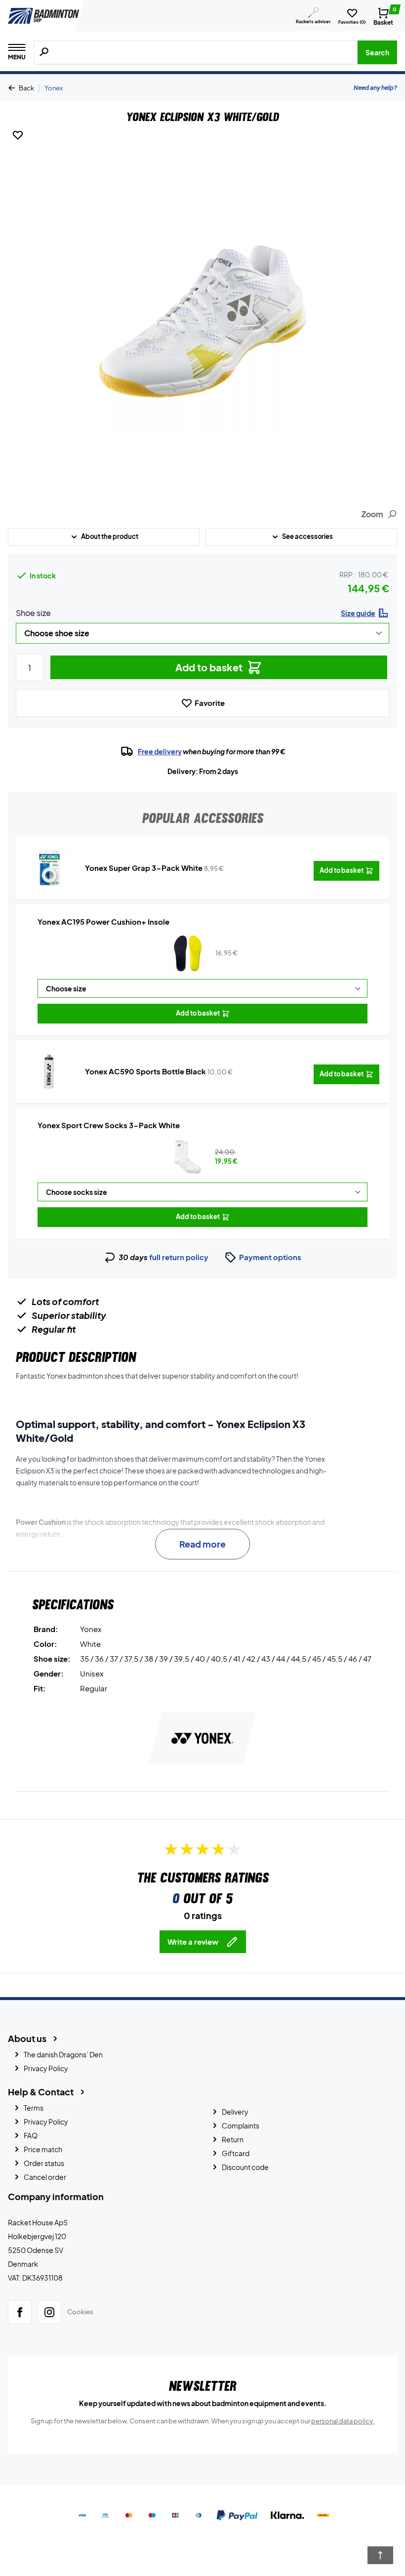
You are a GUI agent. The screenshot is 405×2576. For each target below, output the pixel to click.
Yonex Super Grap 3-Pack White (144, 868)
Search (377, 52)
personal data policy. (343, 2421)
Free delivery (160, 751)
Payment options (270, 1257)
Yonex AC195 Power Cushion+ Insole (103, 921)
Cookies (80, 2312)
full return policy (179, 1257)
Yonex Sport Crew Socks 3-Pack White (109, 1125)
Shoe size (33, 613)
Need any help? (375, 88)
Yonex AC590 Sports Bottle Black (145, 1071)
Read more (202, 1544)
